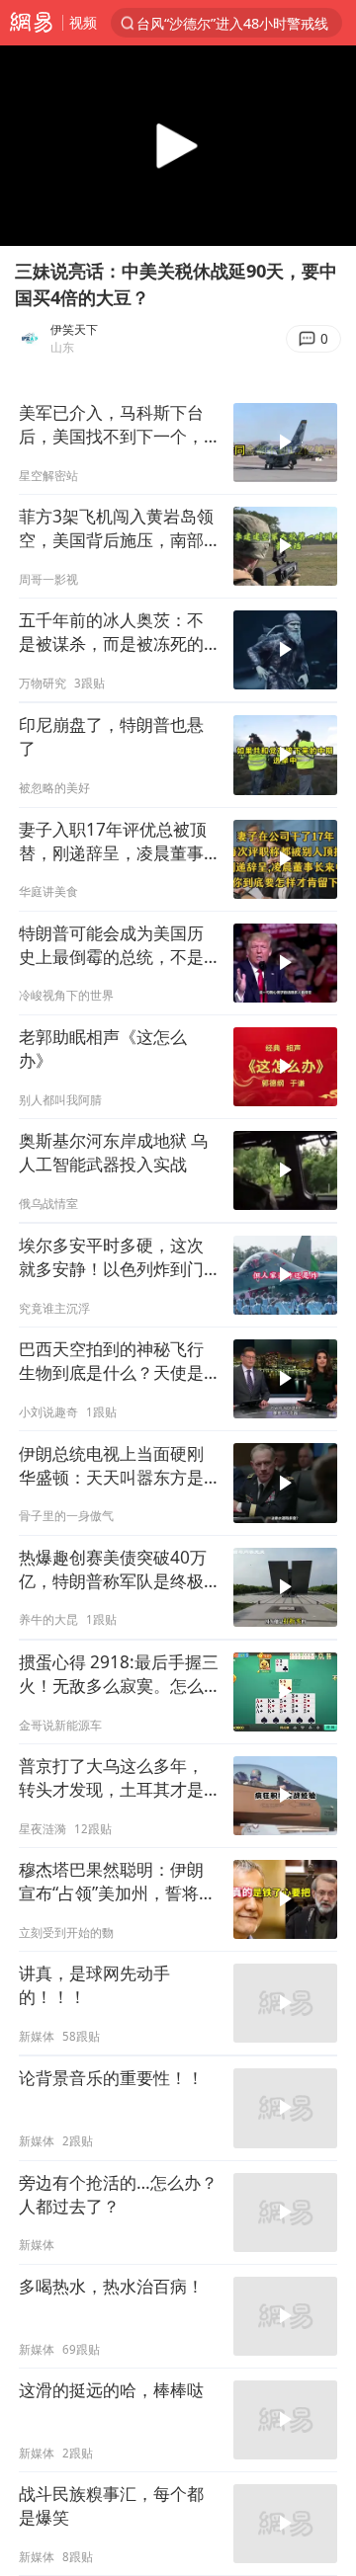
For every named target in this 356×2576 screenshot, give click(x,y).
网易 (31, 23)
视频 (83, 22)
